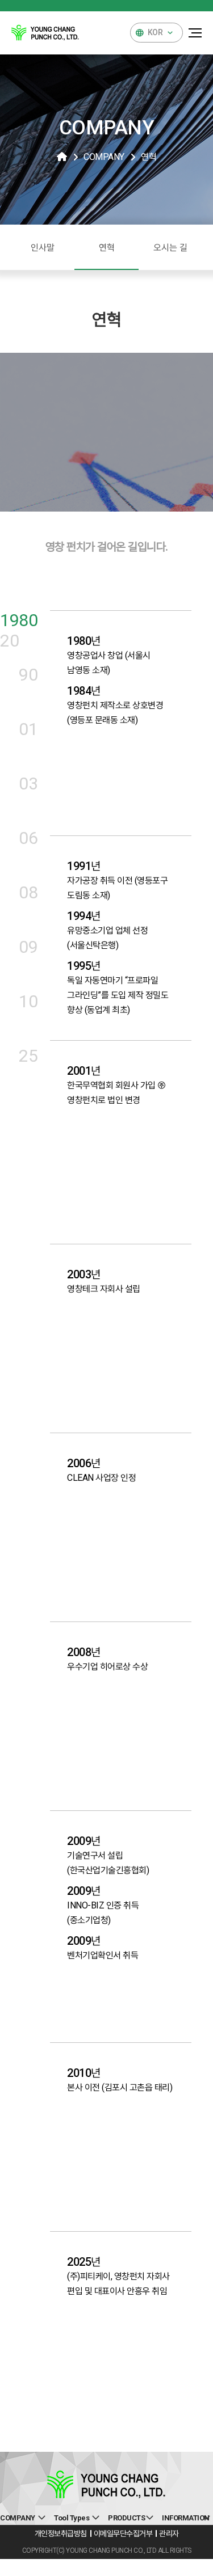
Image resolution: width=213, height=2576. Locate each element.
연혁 (107, 248)
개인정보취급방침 (61, 2533)
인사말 (43, 248)
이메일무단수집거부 (123, 2533)
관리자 (169, 2533)
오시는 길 (170, 248)
